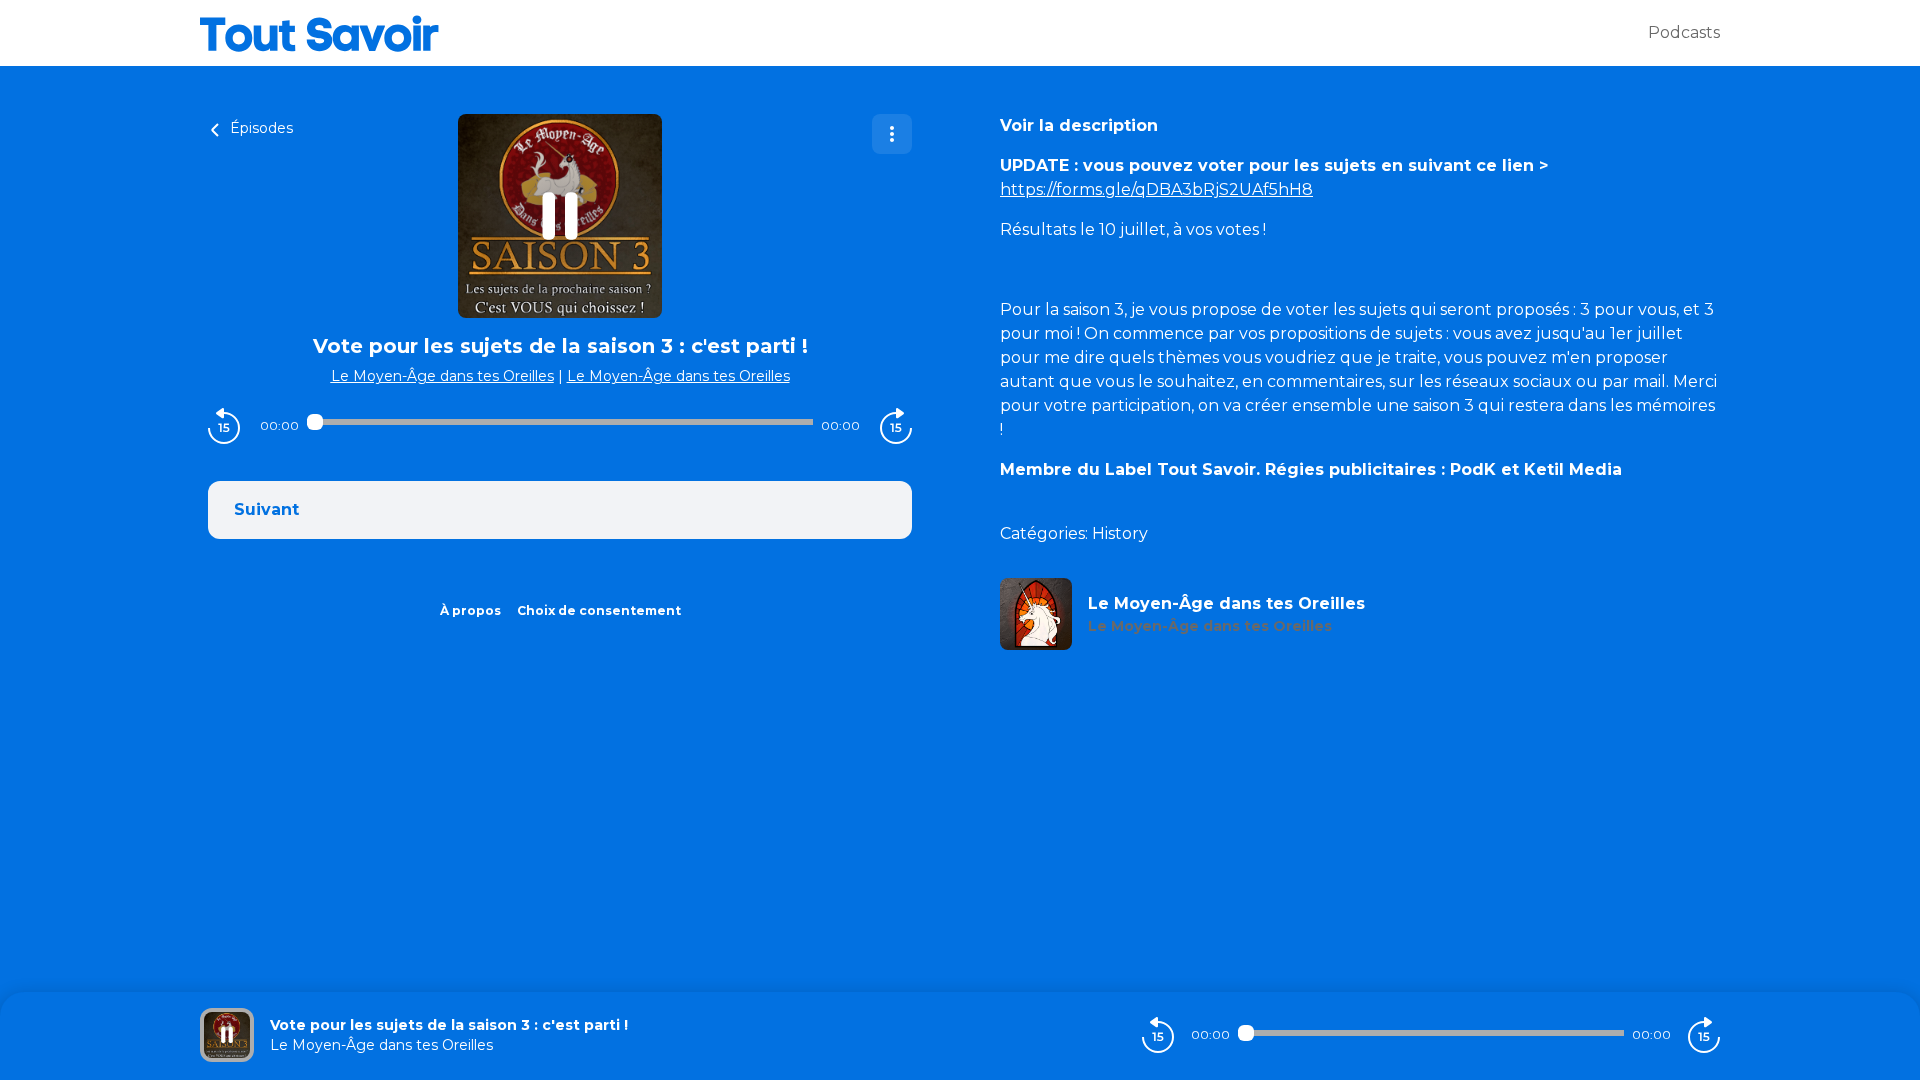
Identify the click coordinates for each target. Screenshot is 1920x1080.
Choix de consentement (599, 610)
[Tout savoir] (924, 33)
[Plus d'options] (892, 134)
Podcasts (1684, 32)
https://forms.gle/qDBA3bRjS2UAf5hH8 (1156, 189)
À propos (470, 610)
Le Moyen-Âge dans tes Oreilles (442, 376)
